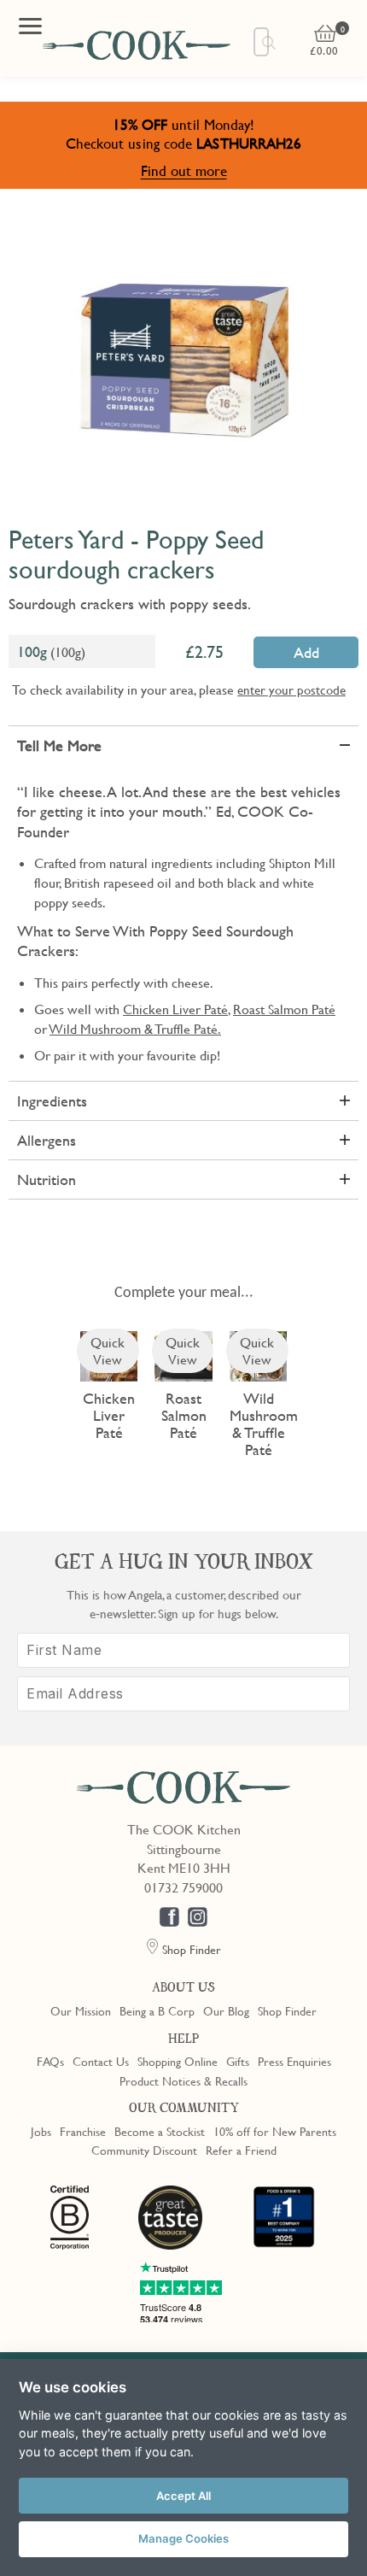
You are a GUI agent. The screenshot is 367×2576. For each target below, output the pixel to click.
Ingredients (52, 1101)
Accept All (183, 2496)
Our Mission (81, 2010)
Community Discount (144, 2150)
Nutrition (47, 1179)
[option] (183, 359)
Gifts (238, 2061)
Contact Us (101, 2061)
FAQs (50, 2061)
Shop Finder (287, 2010)
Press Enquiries (294, 2061)
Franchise (83, 2131)
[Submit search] (270, 43)
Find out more (184, 170)
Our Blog (226, 2010)
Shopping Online (178, 2061)
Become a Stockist (160, 2131)
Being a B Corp (157, 2010)
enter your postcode (291, 689)
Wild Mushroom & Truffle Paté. (135, 1029)
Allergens (47, 1140)
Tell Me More (59, 745)
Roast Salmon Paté (284, 1009)
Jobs (41, 2131)
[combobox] (261, 42)
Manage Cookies (183, 2538)
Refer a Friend (241, 2150)
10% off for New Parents (275, 2131)
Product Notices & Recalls (183, 2080)
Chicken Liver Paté (175, 1009)
